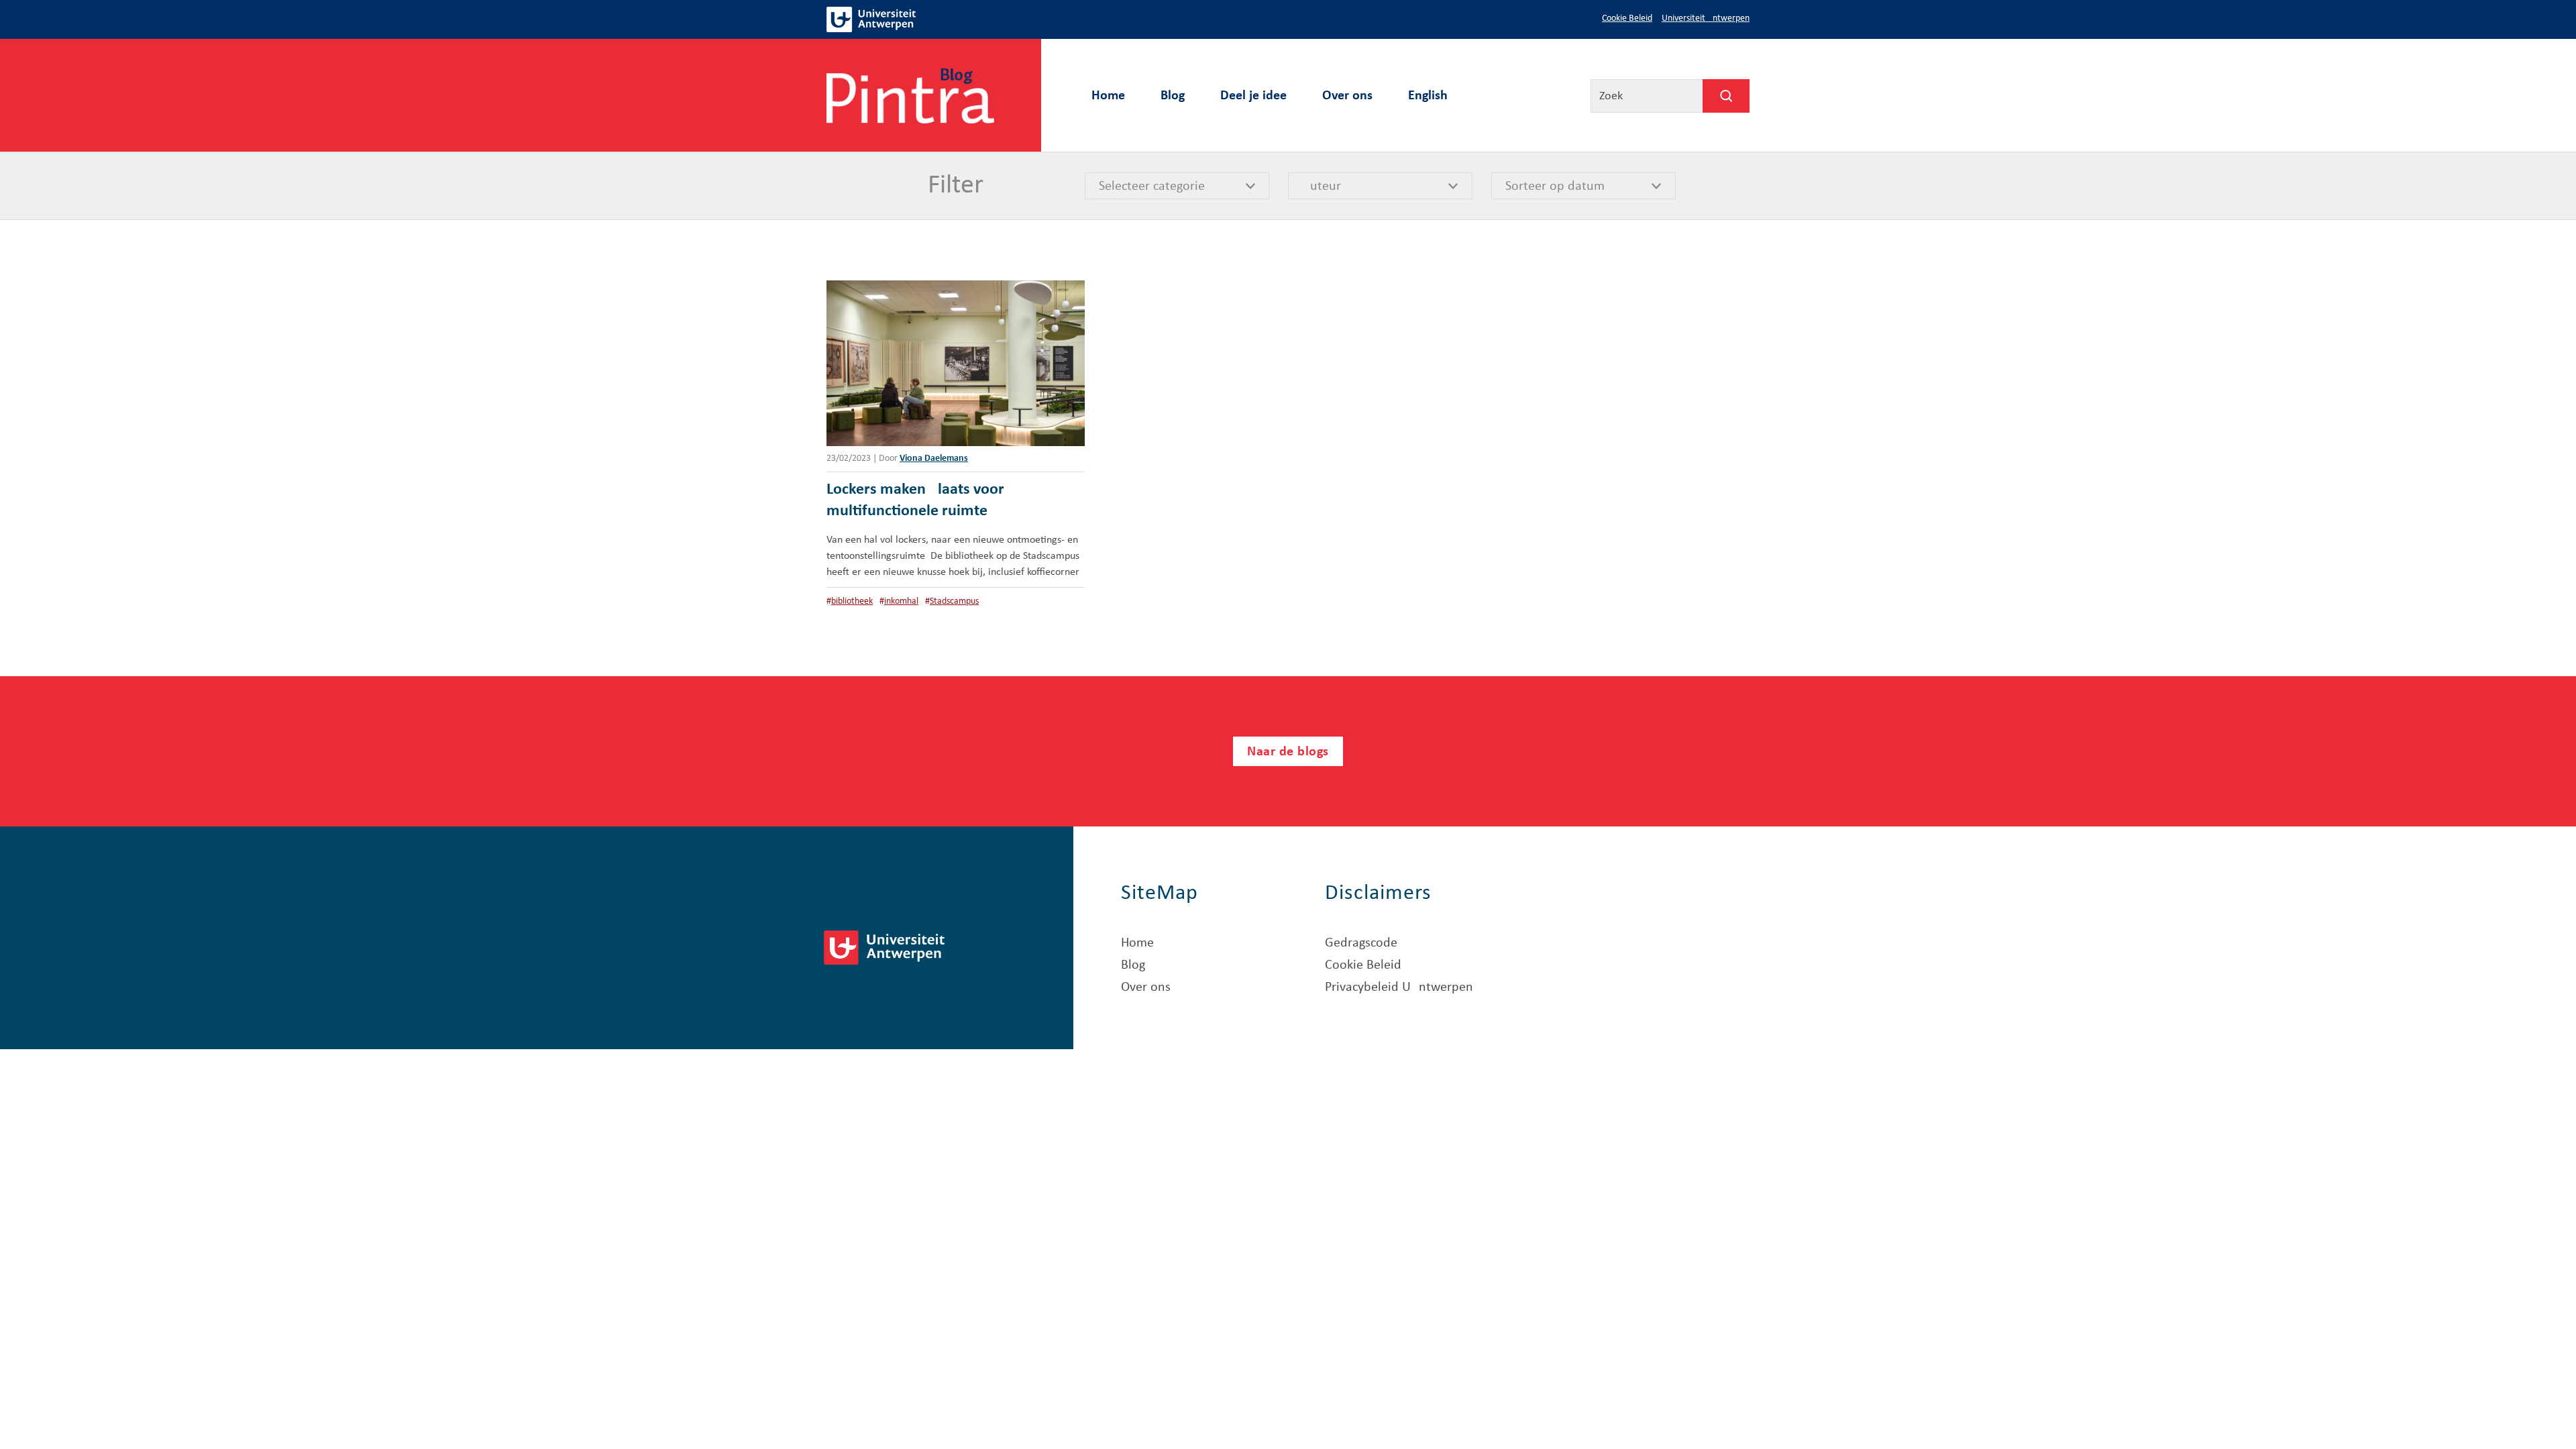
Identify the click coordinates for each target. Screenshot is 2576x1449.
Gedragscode (1361, 943)
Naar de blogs (1288, 752)
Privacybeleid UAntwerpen (1399, 987)
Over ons (1347, 96)
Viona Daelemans (934, 459)
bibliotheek (852, 601)
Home (1108, 96)
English (1428, 96)
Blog (1173, 96)
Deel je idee (1253, 96)
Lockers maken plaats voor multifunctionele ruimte (915, 500)
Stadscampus (954, 601)
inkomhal (901, 601)
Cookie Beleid (1627, 18)
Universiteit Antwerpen (1706, 18)
